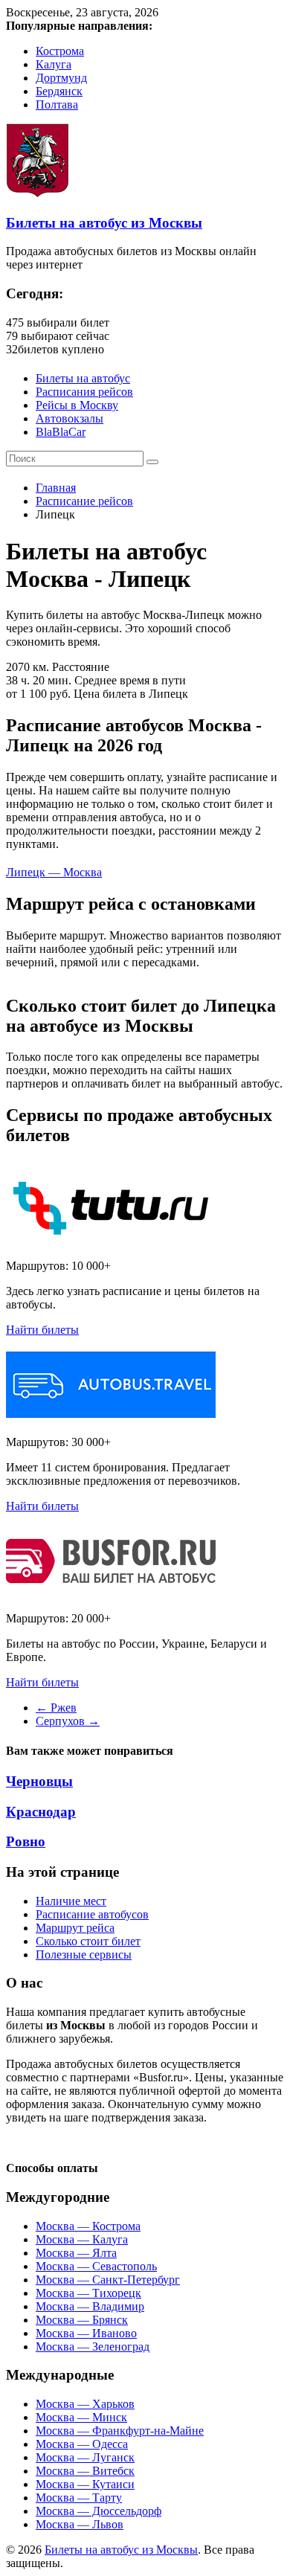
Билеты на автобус (83, 378)
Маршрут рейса (75, 1928)
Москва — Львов (80, 2524)
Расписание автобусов (92, 1914)
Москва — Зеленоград (93, 2347)
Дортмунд (61, 78)
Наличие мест (71, 1901)
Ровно (26, 1841)
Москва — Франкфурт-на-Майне (120, 2431)
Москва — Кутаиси (85, 2484)
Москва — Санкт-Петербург (108, 2280)
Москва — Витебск (85, 2471)
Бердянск (59, 91)
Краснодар (41, 1812)
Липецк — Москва (54, 872)
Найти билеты (42, 1330)
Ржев (56, 1708)
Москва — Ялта (76, 2253)
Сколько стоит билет (88, 1941)
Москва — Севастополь (96, 2266)
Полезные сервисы (84, 1955)
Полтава (57, 105)
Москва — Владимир (90, 2306)
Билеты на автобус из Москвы (104, 223)
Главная (56, 488)
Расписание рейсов (84, 501)
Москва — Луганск (85, 2457)
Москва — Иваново (86, 2333)
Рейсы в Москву (77, 405)
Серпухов (68, 1721)
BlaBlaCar (61, 432)
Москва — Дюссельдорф (99, 2511)
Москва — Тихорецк (88, 2293)
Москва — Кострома (88, 2226)
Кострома (60, 51)
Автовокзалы (70, 418)
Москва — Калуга (82, 2239)
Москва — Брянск (82, 2320)
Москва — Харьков (85, 2404)
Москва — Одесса (82, 2444)
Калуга (54, 64)
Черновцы (39, 1781)
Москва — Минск (81, 2417)
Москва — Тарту (79, 2498)
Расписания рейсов (84, 392)
